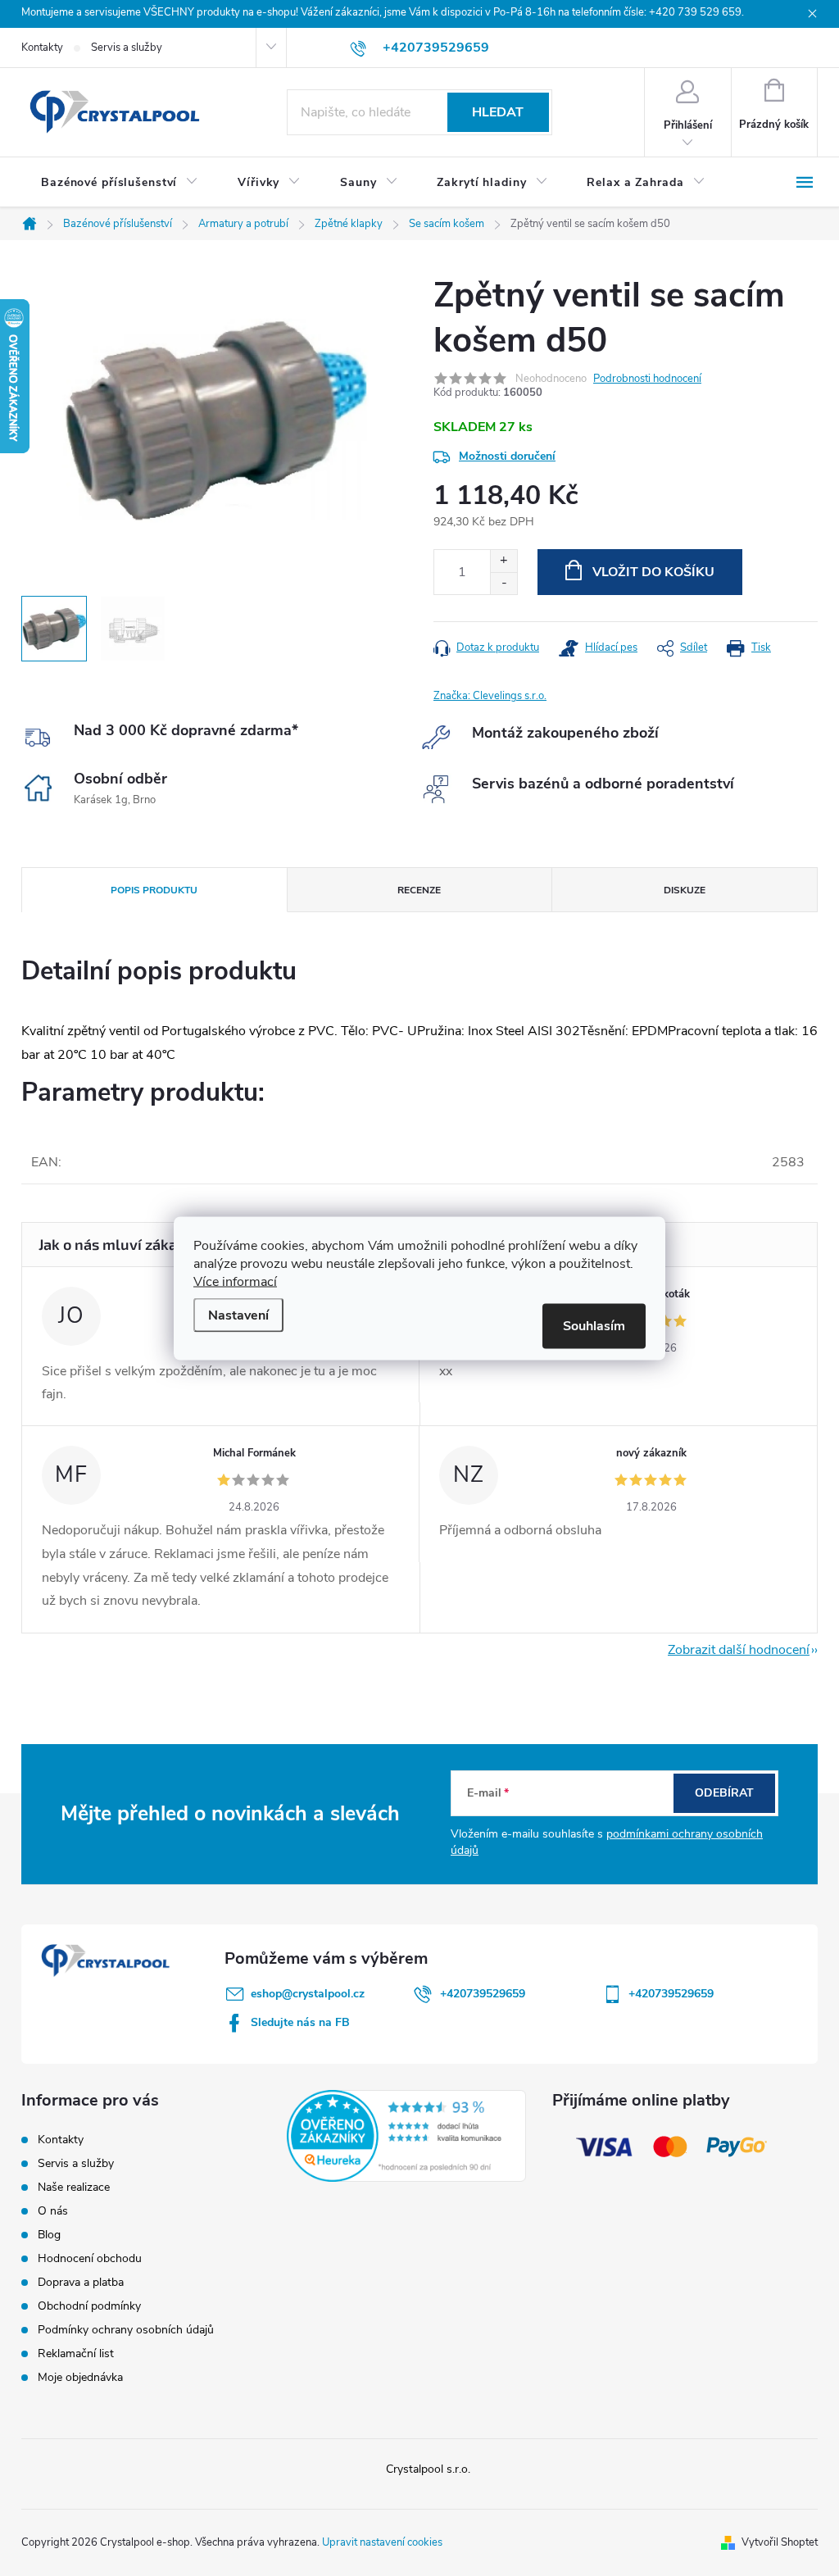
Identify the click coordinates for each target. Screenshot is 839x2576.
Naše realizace (74, 2187)
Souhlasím (594, 1325)
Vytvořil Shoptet (780, 2542)
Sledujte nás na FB (300, 2022)
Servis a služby (127, 48)
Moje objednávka (80, 2377)
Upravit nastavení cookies (382, 2542)
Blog (49, 2235)
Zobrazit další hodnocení (739, 1650)
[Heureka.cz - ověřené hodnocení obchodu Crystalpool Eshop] (406, 2136)
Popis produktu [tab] (154, 890)
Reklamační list (76, 2353)
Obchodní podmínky (89, 2306)
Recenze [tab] (419, 890)
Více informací (235, 1281)
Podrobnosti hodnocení (647, 379)
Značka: (490, 696)
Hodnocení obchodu (90, 2258)
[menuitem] (120, 183)
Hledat (498, 112)
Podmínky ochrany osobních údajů (126, 2330)
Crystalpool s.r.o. (428, 2469)
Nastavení (238, 1315)
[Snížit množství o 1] (503, 583)
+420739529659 (483, 1994)
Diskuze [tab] (685, 890)
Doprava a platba (81, 2282)
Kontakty (42, 48)
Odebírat (724, 1793)
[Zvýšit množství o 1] (503, 561)
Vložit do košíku (653, 572)
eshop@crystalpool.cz (308, 1994)
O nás (53, 2211)
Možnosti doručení (507, 456)
